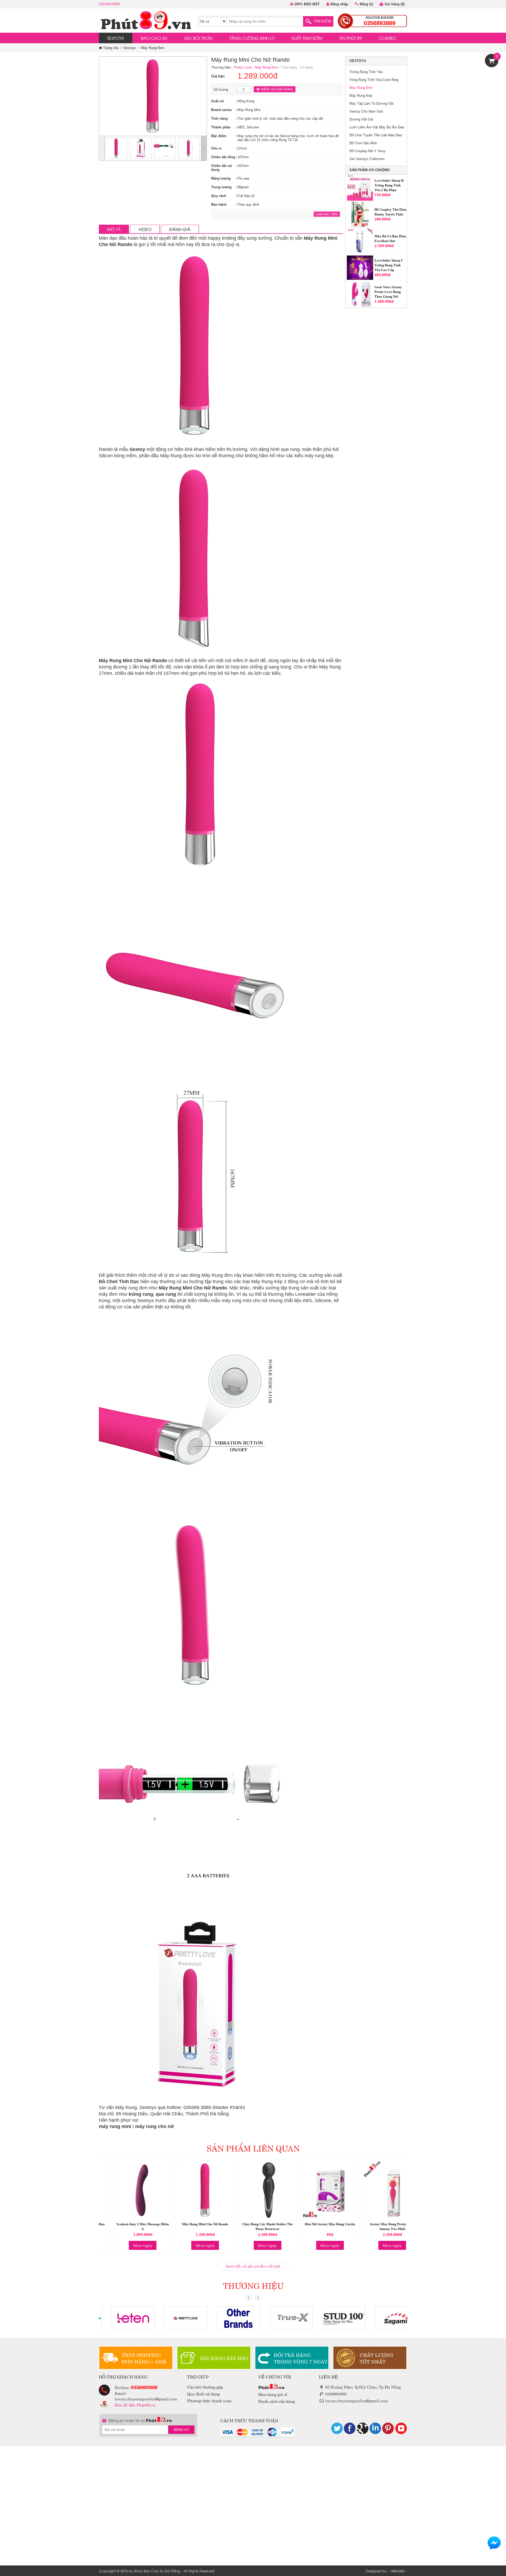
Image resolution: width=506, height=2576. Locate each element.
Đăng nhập (339, 4)
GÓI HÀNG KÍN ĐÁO (224, 2358)
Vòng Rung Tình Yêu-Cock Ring (374, 80)
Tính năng (219, 119)
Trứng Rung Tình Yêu (366, 72)
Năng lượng (221, 178)
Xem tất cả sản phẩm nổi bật (253, 2266)
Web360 (398, 2571)
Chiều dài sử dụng (222, 168)
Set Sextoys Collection (367, 159)
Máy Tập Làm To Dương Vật (371, 103)
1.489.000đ (384, 275)
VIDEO (145, 229)
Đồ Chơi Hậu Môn (363, 143)
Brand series (221, 110)
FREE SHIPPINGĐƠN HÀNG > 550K (144, 2358)
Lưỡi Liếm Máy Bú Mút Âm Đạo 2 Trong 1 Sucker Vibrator (390, 292)
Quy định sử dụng (203, 2393)
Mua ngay (128, 2245)
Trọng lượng (221, 187)
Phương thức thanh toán (209, 2400)
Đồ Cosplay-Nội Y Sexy (368, 151)
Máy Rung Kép (361, 96)
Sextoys (130, 48)
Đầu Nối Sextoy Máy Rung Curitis (315, 2224)
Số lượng (221, 90)
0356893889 (109, 4)
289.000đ (382, 192)
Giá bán (218, 76)
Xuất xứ (217, 101)
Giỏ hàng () (394, 4)
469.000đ (382, 248)
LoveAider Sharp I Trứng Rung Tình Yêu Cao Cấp (388, 239)
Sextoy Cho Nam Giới (366, 111)
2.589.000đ (384, 219)
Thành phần (221, 127)
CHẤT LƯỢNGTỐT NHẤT (377, 2358)
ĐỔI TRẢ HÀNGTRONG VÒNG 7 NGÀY (301, 2358)
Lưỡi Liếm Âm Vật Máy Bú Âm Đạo (377, 127)
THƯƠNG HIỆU (253, 2285)
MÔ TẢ (114, 229)
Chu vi (216, 148)
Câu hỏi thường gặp (205, 2387)
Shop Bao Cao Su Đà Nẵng (157, 2571)
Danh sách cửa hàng (277, 2401)
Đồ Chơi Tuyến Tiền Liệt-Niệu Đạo (376, 135)
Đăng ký (366, 4)
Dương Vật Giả (361, 119)
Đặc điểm (219, 136)
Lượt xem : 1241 (327, 214)
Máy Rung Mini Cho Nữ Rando (191, 2224)
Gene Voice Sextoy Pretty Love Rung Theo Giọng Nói (388, 265)
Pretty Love (243, 67)
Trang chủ (110, 48)
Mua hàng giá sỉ (273, 2394)
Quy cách (219, 196)
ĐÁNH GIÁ (180, 229)
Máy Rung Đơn (153, 48)
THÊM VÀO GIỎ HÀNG (276, 89)
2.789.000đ (384, 301)
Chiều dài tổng (223, 157)
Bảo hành (219, 204)
